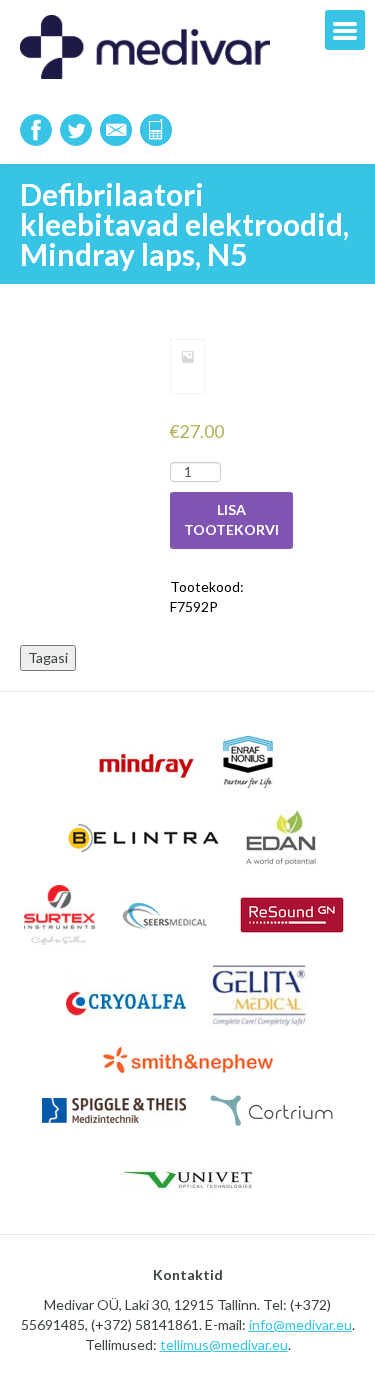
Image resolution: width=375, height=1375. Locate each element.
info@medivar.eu (300, 1324)
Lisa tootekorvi (231, 519)
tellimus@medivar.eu (224, 1344)
